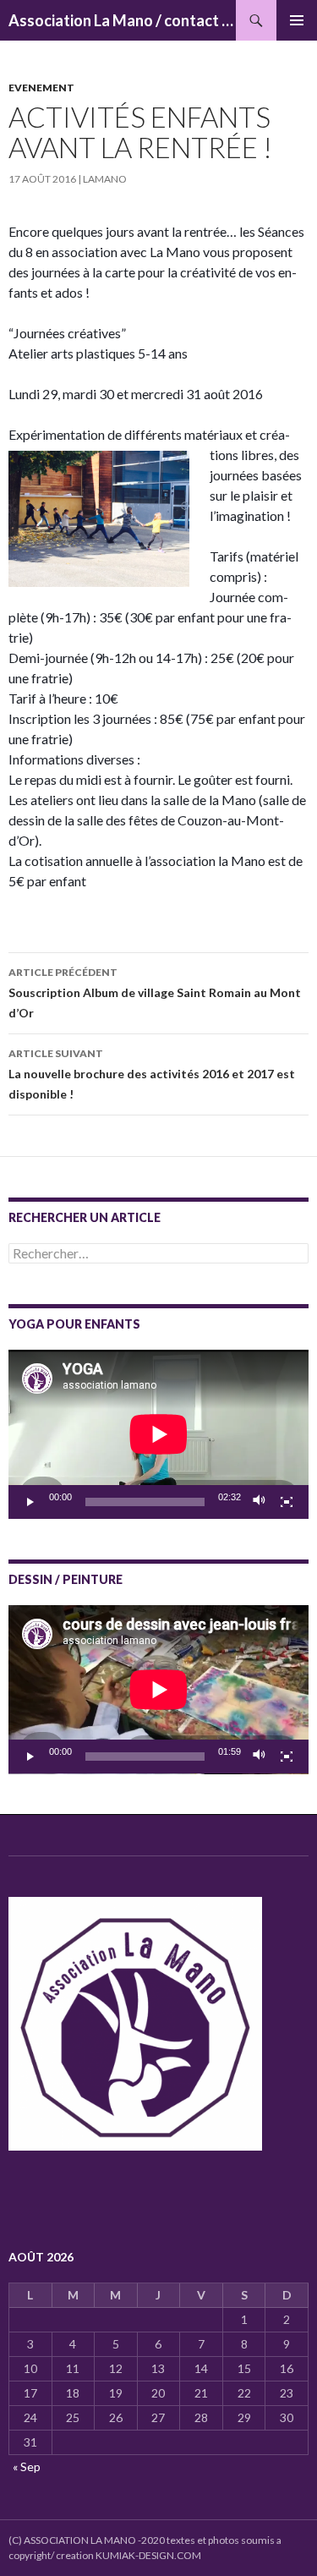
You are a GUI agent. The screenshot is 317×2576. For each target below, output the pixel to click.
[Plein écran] (287, 1502)
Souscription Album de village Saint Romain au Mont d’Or (155, 993)
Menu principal (297, 20)
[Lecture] (30, 1502)
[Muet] (260, 1502)
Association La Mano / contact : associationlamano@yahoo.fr (122, 20)
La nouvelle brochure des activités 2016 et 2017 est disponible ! (152, 1074)
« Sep (27, 2466)
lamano (105, 179)
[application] (158, 1434)
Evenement (41, 88)
